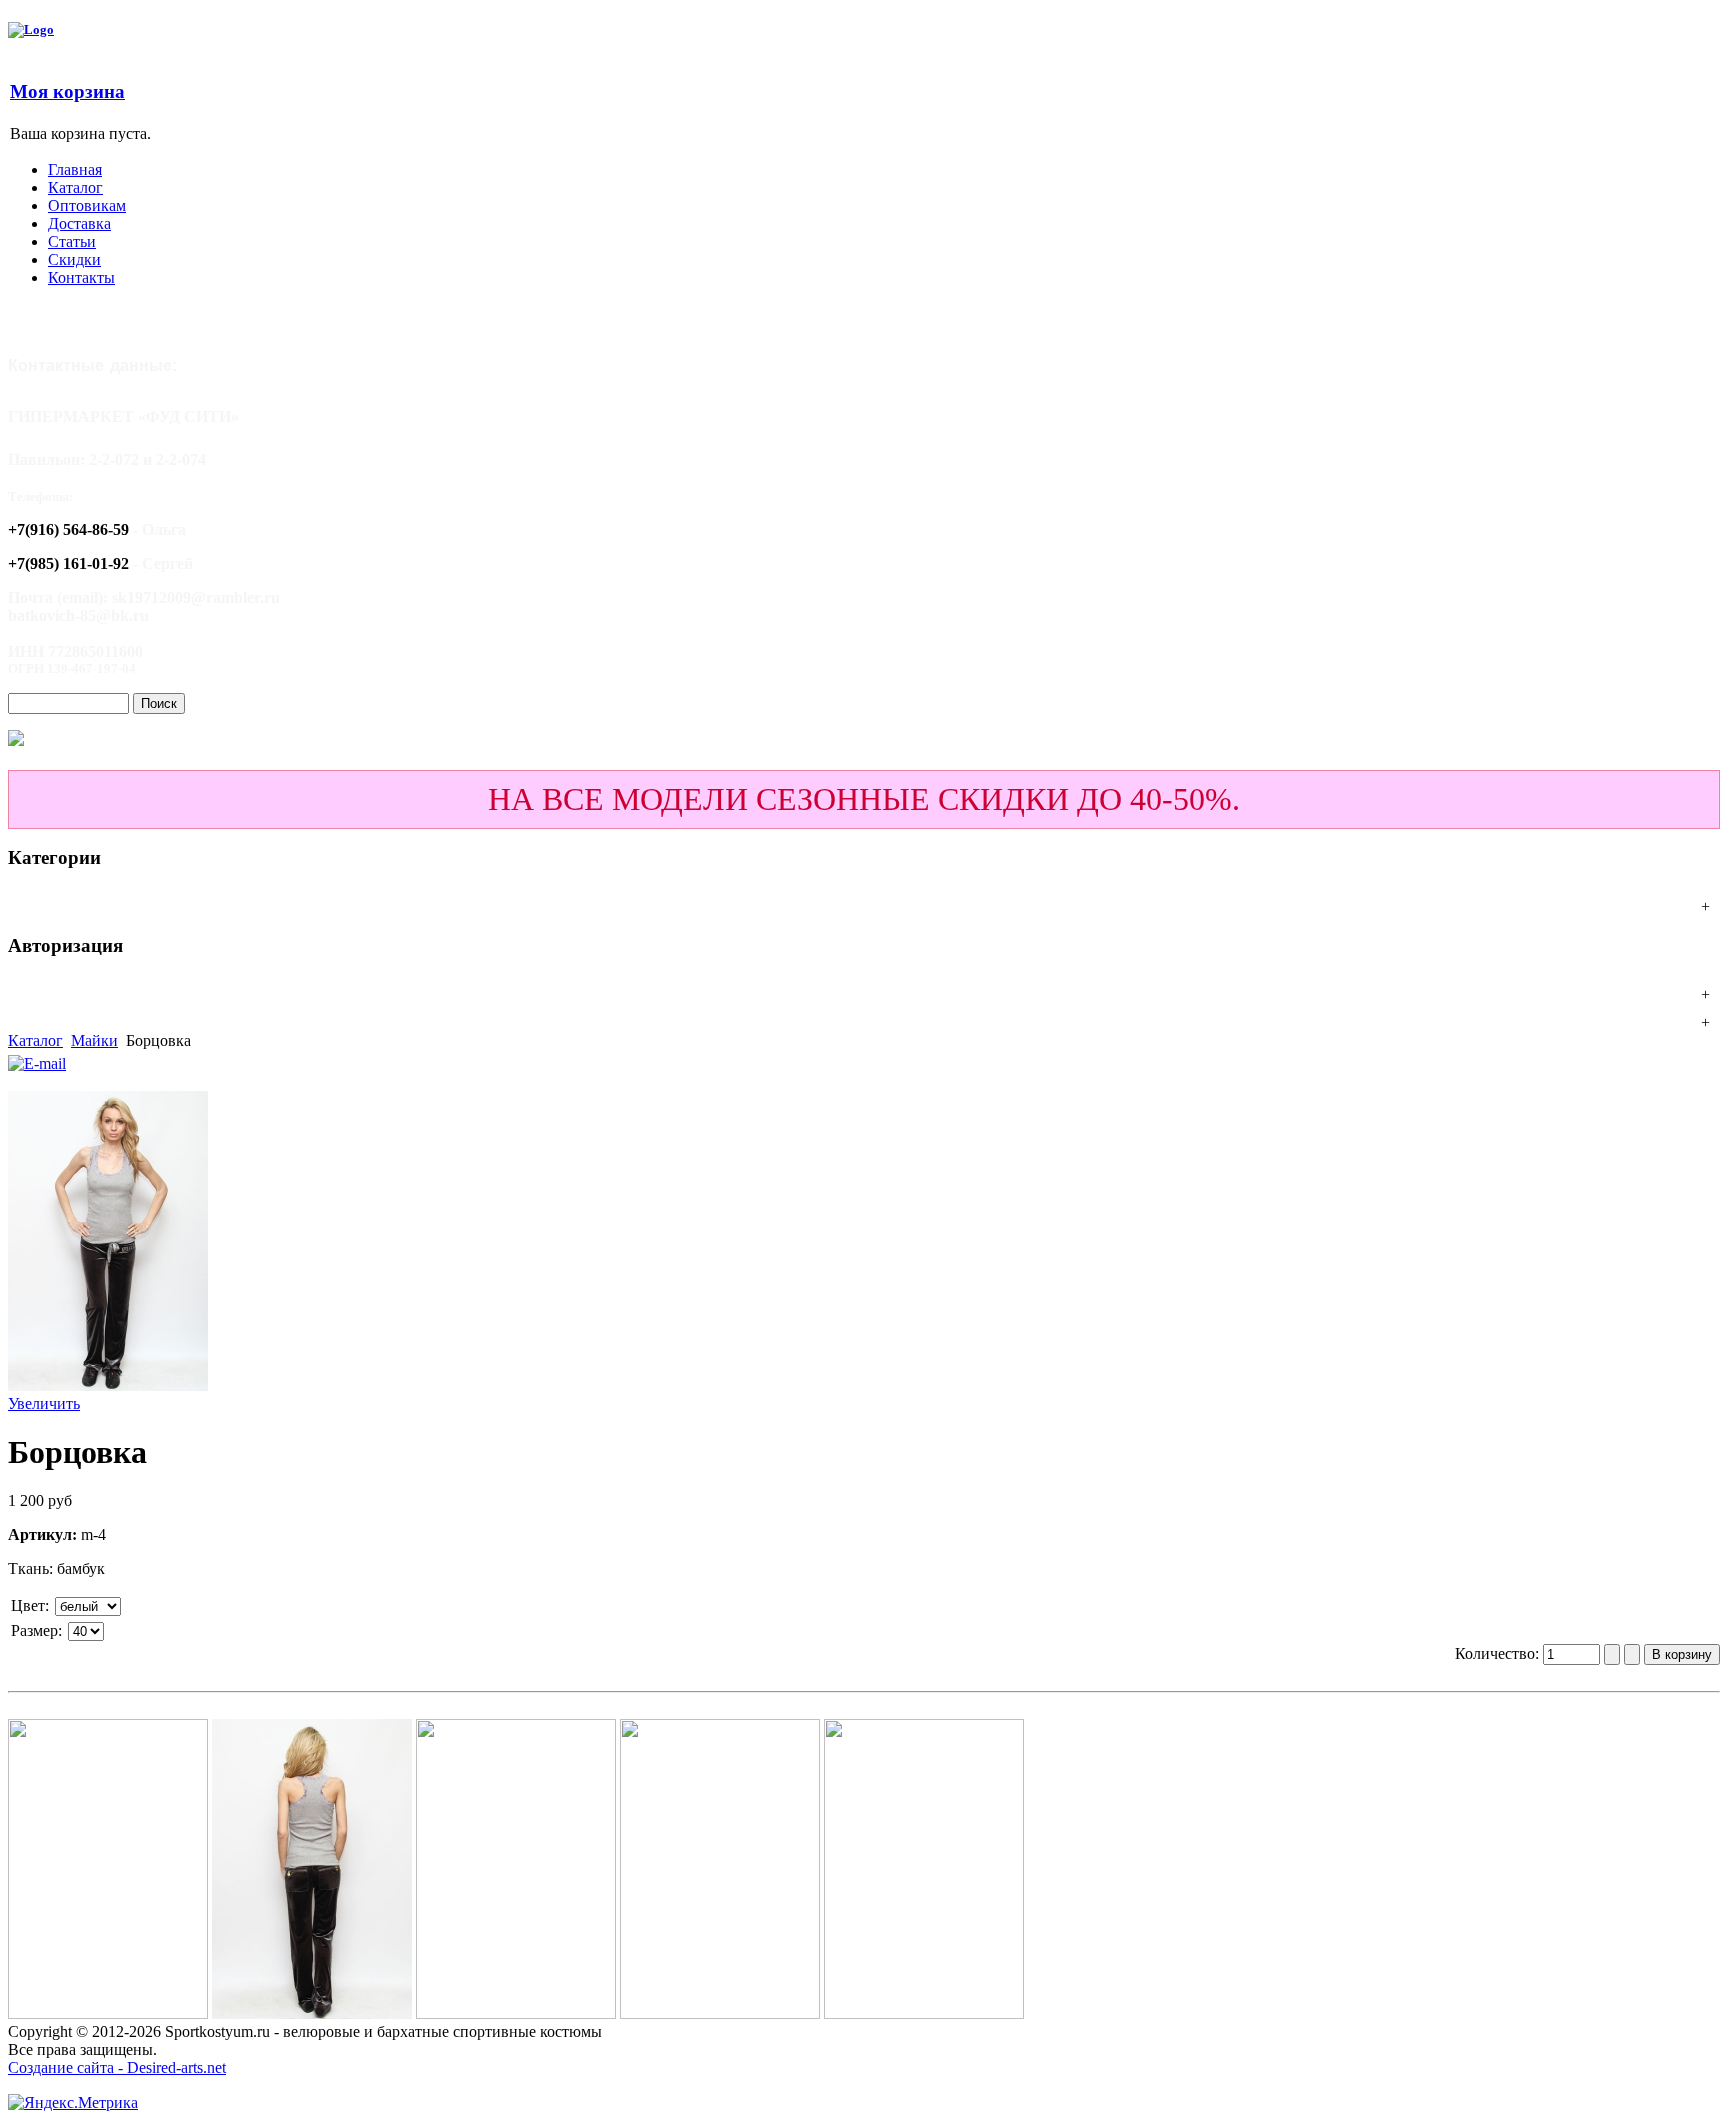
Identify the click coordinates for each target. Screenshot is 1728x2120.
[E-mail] (37, 1058)
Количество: (1499, 1653)
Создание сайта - (67, 2067)
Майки (94, 1040)
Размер (34, 1630)
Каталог (35, 1040)
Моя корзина (67, 91)
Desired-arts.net (176, 2067)
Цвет (28, 1605)
